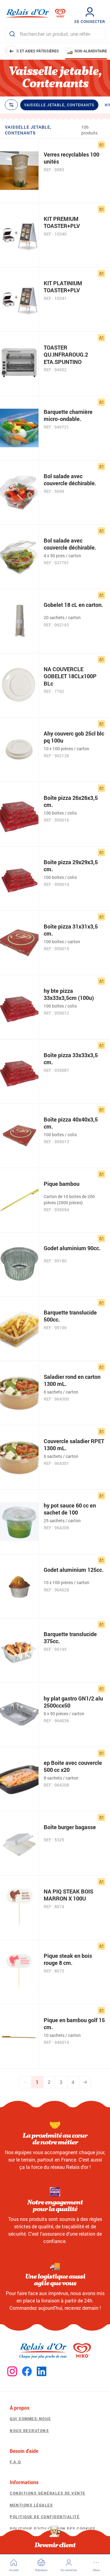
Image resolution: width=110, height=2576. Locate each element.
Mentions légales (31, 2505)
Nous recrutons (29, 2430)
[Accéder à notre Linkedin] (42, 2372)
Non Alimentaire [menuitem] (91, 51)
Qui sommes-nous (30, 2419)
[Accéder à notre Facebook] (27, 2372)
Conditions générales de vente (48, 2493)
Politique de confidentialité (45, 2517)
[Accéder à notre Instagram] (12, 2372)
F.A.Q (15, 2462)
